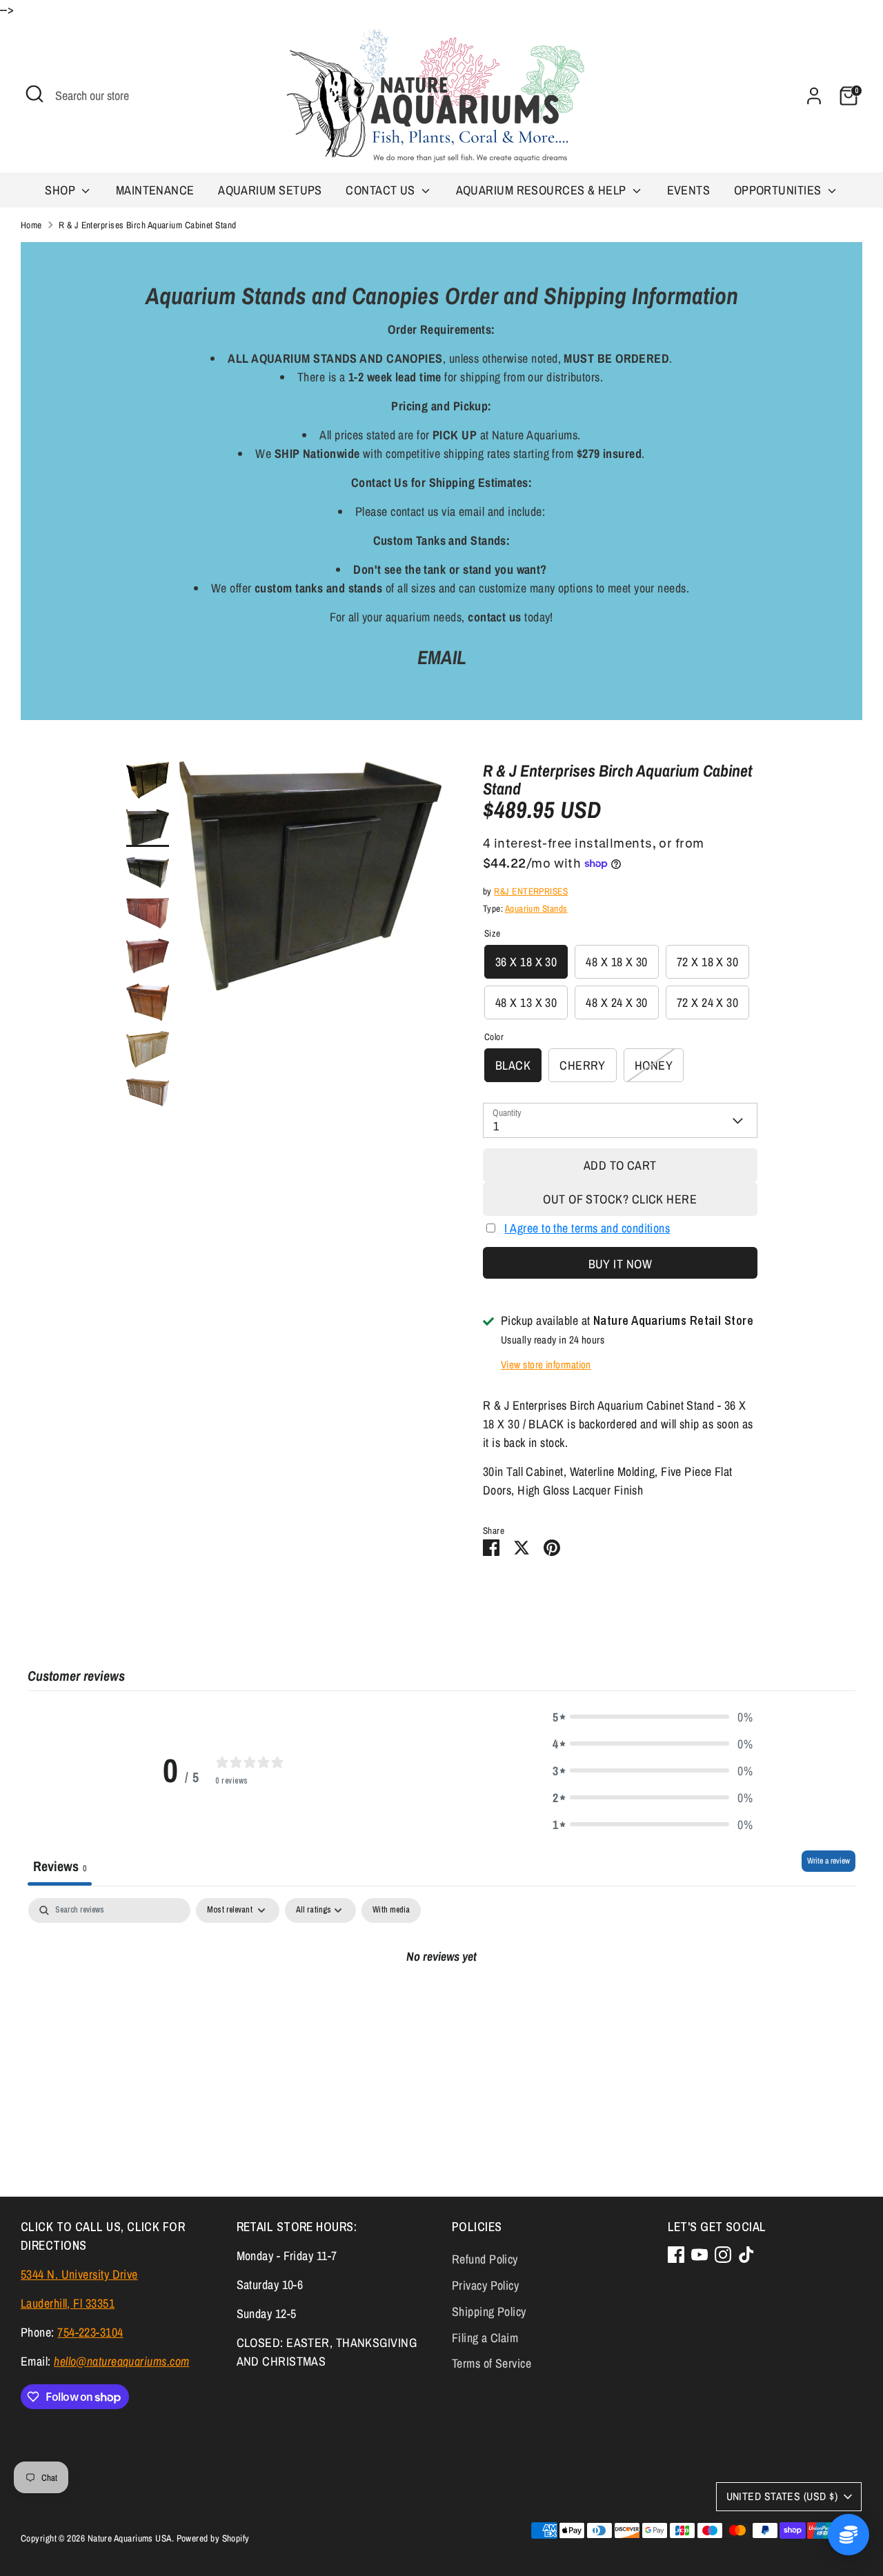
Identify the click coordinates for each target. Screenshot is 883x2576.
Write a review (829, 1861)
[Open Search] (34, 94)
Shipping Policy (489, 2312)
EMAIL (442, 657)
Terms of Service (492, 2363)
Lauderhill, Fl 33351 (68, 2303)
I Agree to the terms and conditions (587, 1228)
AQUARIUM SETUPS (270, 190)
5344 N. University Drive (79, 2274)
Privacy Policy (485, 2285)
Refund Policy (485, 2259)
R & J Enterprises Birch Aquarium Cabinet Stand (148, 225)
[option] (310, 881)
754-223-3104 (90, 2332)
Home (31, 225)
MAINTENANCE (155, 190)
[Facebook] (676, 2255)
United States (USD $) (782, 2496)
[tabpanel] (441, 2002)
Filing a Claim (485, 2338)
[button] (653, 1717)
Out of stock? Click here (620, 1199)
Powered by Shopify (213, 2538)
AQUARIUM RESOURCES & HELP (543, 190)
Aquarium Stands (536, 908)
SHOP (61, 190)
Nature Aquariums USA (130, 2538)
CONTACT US (382, 190)
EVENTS (689, 190)
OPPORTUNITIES (779, 190)
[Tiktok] (746, 2255)
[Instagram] (723, 2255)
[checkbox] (391, 1910)
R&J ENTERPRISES (531, 891)
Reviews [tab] (60, 1866)
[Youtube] (700, 2255)
